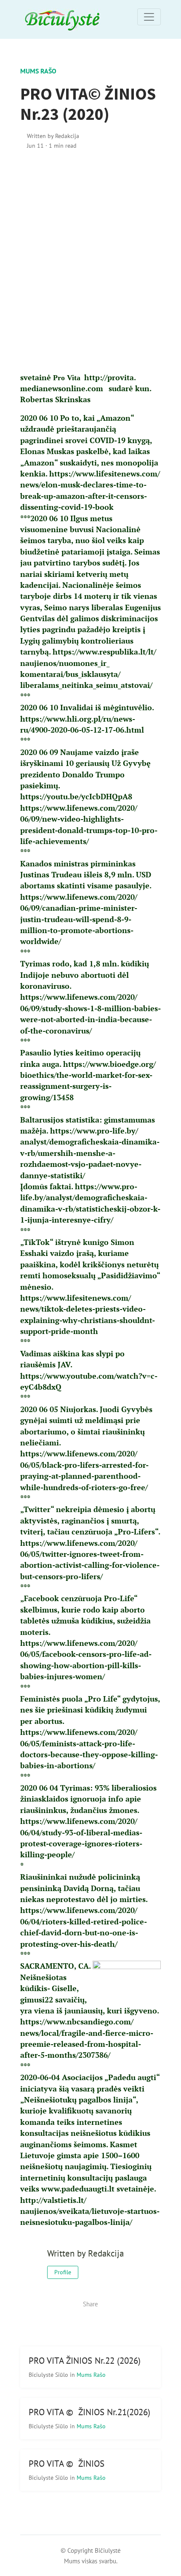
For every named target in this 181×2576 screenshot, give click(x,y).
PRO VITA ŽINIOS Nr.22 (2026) (85, 2361)
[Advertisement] (90, 261)
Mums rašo (38, 71)
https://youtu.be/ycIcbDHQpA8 (76, 797)
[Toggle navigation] (149, 17)
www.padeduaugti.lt (78, 2189)
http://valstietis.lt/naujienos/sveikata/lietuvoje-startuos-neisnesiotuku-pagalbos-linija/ (90, 2211)
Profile (63, 2272)
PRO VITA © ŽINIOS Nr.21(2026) (89, 2412)
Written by (53, 136)
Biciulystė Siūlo (49, 2374)
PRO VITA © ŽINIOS (67, 2464)
